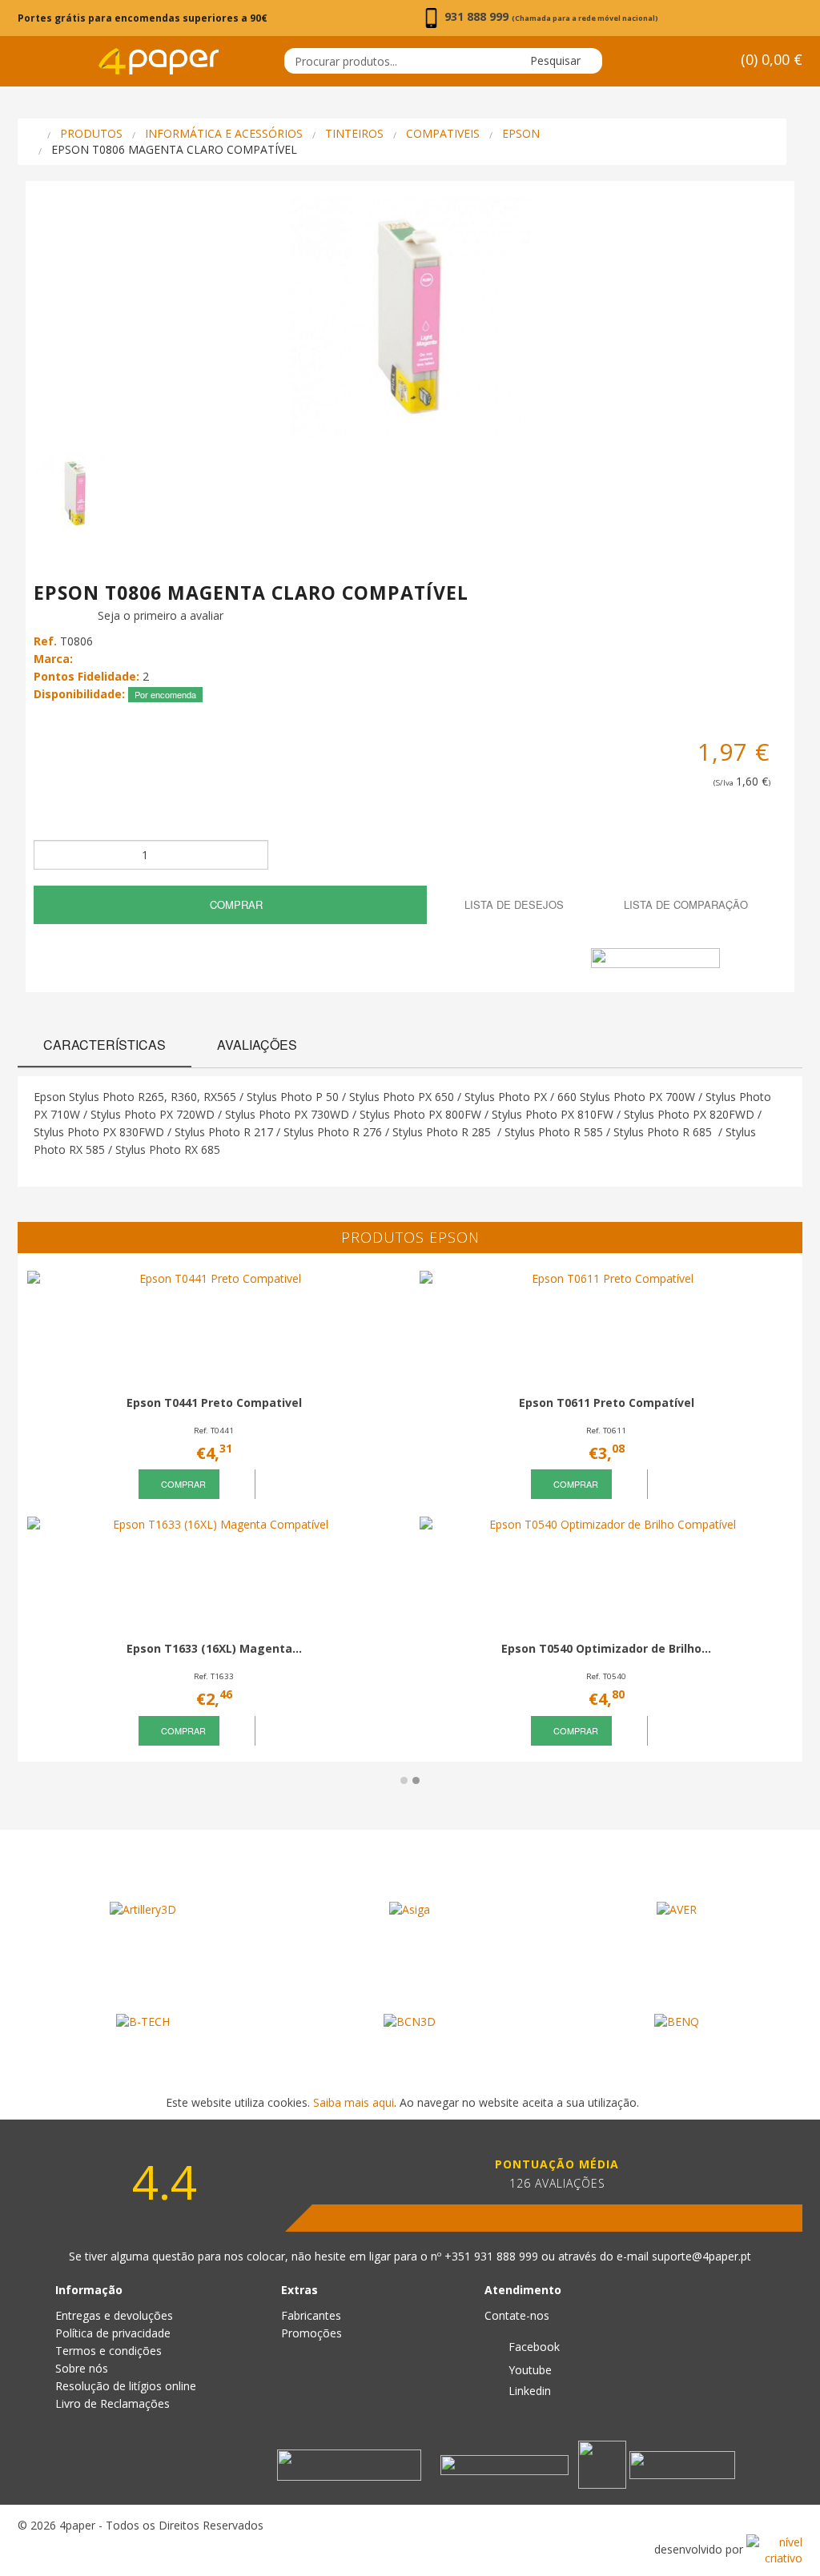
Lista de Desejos (512, 904)
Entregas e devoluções (114, 2315)
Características (105, 1045)
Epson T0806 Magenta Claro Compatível (174, 149)
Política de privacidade (113, 2333)
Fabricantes (311, 2315)
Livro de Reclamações (113, 2403)
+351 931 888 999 (493, 2256)
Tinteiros (354, 133)
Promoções (312, 2333)
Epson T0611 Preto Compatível (607, 1403)
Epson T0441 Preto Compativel (214, 1403)
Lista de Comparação (684, 904)
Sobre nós (82, 2368)
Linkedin (528, 2391)
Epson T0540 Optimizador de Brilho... (606, 1648)
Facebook (533, 2347)
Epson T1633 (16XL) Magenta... (214, 1648)
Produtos (91, 133)
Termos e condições (109, 2351)
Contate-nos (517, 2315)
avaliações (257, 1045)
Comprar (235, 904)
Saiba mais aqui (354, 2102)
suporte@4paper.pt (701, 2256)
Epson (521, 133)
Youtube (529, 2370)
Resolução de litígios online (126, 2386)
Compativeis (443, 133)
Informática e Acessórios (224, 133)
